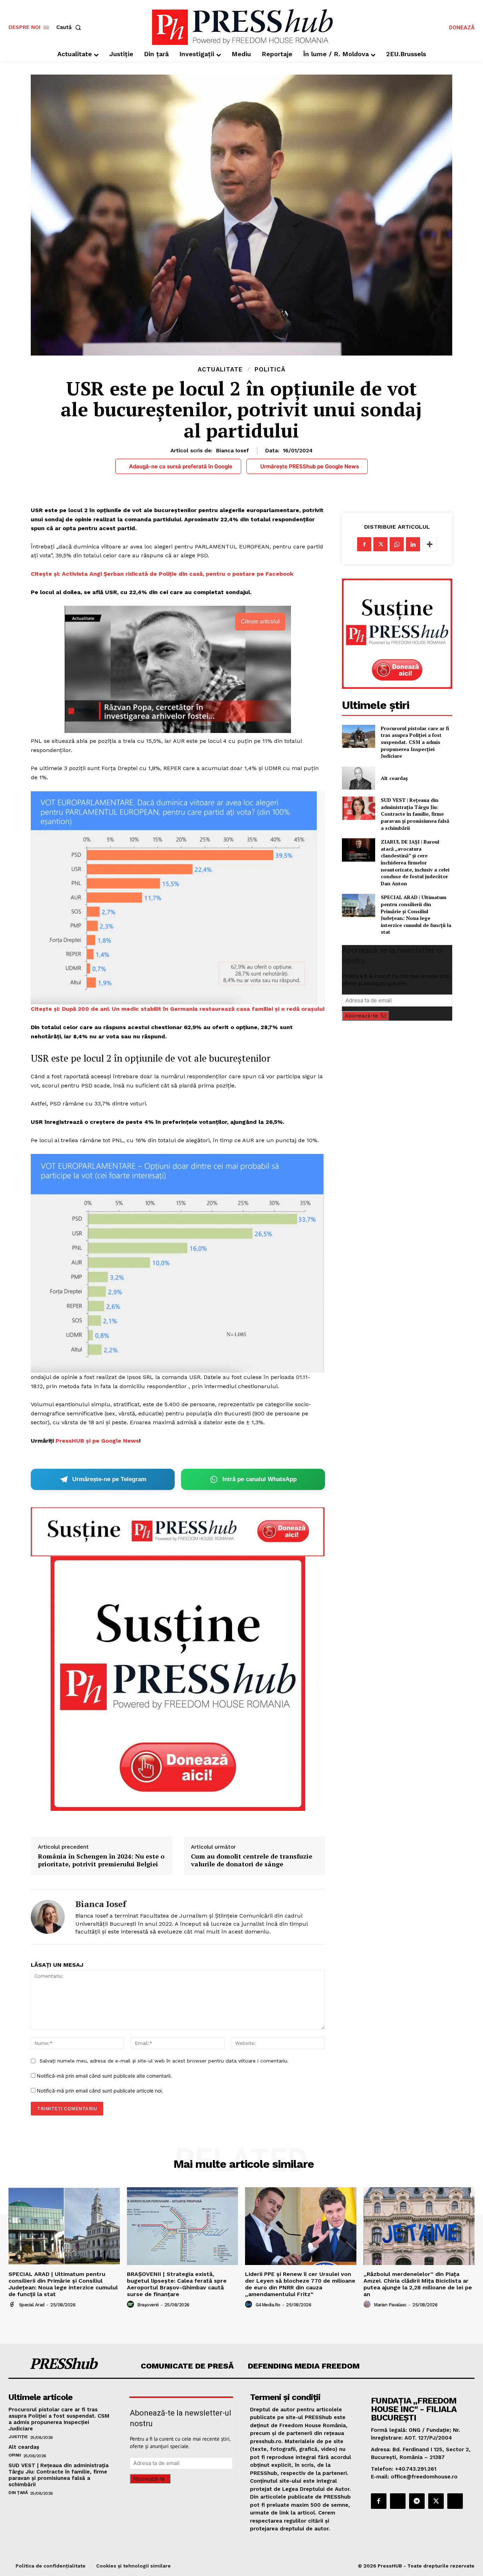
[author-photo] (13, 2305)
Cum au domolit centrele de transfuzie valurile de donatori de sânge (252, 1860)
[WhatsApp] (397, 544)
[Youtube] (455, 2501)
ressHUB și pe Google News (99, 1441)
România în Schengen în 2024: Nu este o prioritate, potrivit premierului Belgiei (101, 1860)
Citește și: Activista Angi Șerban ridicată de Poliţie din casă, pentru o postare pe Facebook (162, 574)
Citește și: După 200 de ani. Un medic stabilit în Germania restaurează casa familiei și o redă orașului (178, 1009)
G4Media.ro (268, 2305)
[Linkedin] (413, 544)
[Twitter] (380, 544)
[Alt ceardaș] (358, 778)
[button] (70, 27)
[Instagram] (398, 2501)
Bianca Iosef (232, 451)
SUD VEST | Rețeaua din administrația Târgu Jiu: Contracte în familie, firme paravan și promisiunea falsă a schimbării (415, 814)
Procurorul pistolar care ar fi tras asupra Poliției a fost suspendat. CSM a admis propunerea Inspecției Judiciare (415, 742)
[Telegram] (417, 2501)
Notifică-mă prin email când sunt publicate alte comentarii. (104, 2076)
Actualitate (220, 369)
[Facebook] (364, 544)
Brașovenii (148, 2305)
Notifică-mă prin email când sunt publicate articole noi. (100, 2091)
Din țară (18, 2493)
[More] (430, 544)
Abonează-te (361, 1016)
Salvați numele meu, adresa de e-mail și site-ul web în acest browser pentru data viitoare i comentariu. (164, 2061)
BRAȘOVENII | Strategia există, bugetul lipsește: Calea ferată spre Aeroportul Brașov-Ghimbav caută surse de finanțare (177, 2284)
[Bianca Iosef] (48, 1917)
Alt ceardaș (394, 778)
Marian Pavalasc (390, 2305)
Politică (270, 369)
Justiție (18, 2437)
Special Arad (32, 2305)
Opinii (15, 2455)
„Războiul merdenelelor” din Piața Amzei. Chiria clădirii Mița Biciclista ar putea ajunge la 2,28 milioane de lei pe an (418, 2284)
